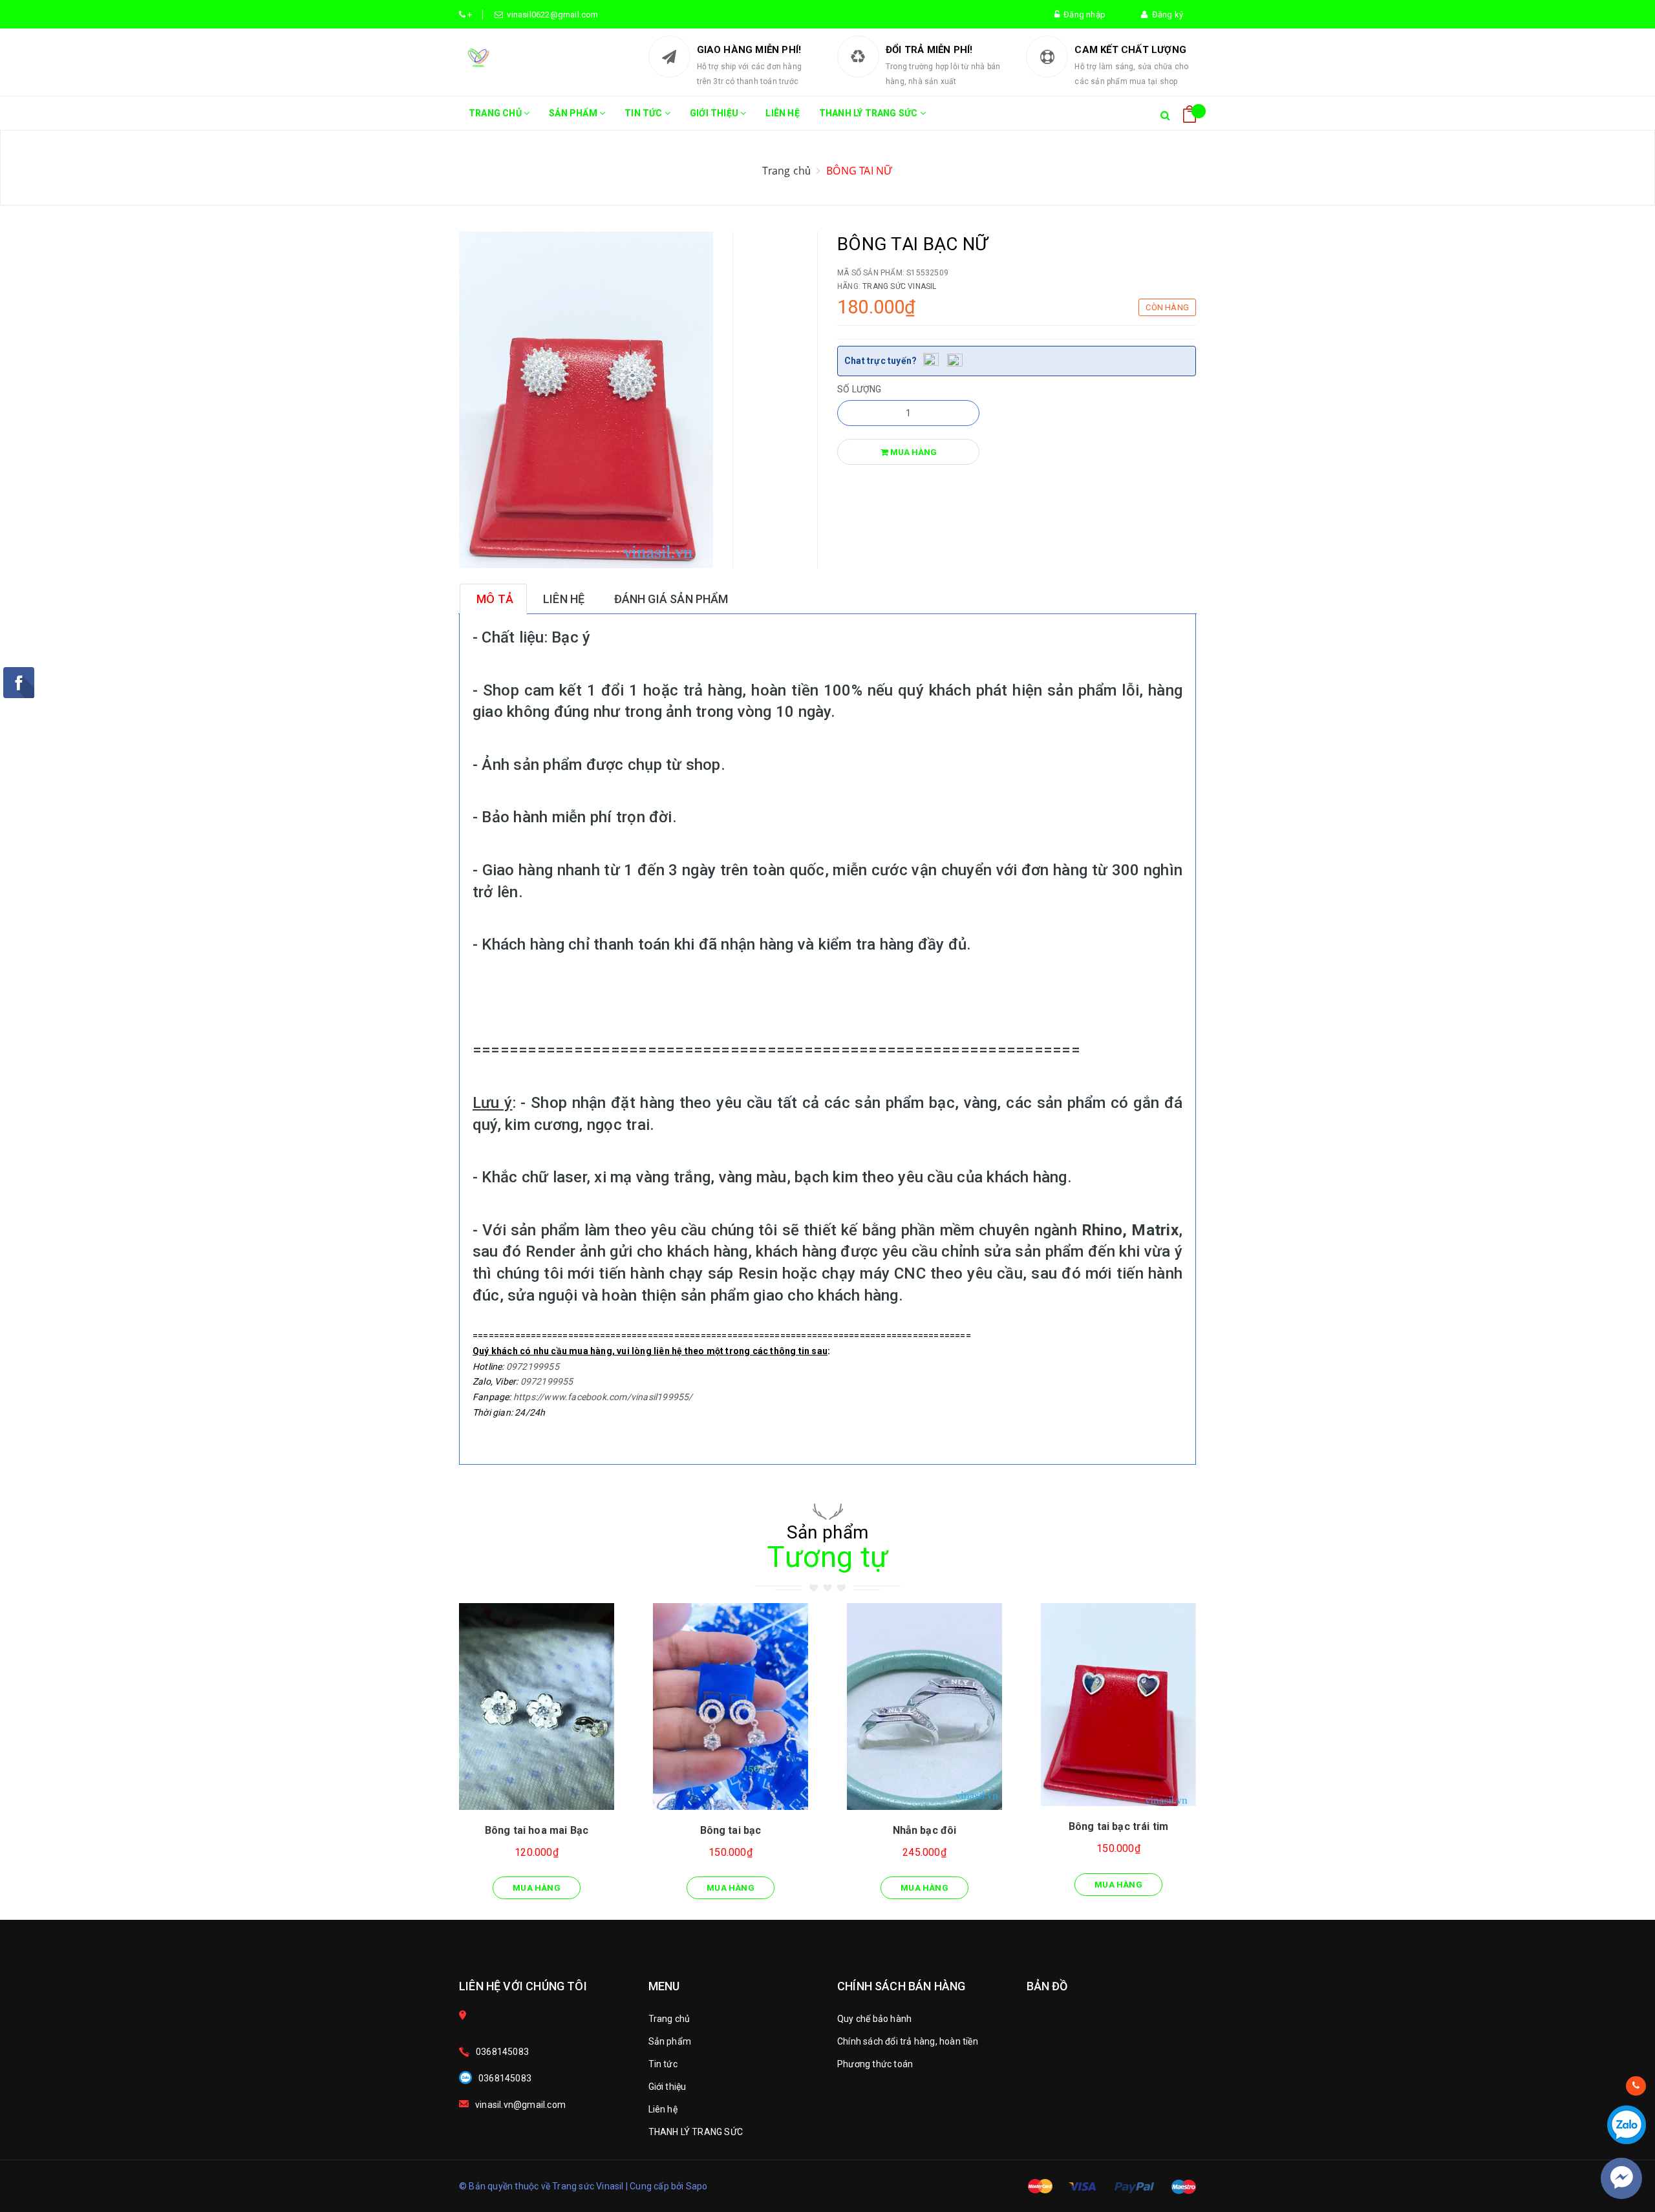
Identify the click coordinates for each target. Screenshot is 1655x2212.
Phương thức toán (875, 2064)
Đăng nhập (1083, 15)
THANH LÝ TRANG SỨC (870, 113)
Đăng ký (1165, 15)
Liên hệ (782, 113)
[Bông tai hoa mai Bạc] (537, 1707)
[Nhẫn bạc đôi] (924, 1707)
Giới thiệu (715, 113)
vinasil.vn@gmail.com (520, 2105)
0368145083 (502, 2052)
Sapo (697, 2186)
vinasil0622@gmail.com (551, 15)
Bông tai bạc (731, 1830)
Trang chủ (496, 113)
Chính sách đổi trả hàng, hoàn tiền (908, 2041)
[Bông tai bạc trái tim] (1118, 1705)
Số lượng (860, 389)
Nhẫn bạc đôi (925, 1830)
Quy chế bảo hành (874, 2019)
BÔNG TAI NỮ (860, 171)
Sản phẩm (574, 113)
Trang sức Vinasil (899, 286)
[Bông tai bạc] (731, 1707)
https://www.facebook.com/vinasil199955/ (603, 1397)
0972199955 (533, 1367)
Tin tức (645, 113)
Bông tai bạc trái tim (1118, 1826)
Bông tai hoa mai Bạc (537, 1830)
